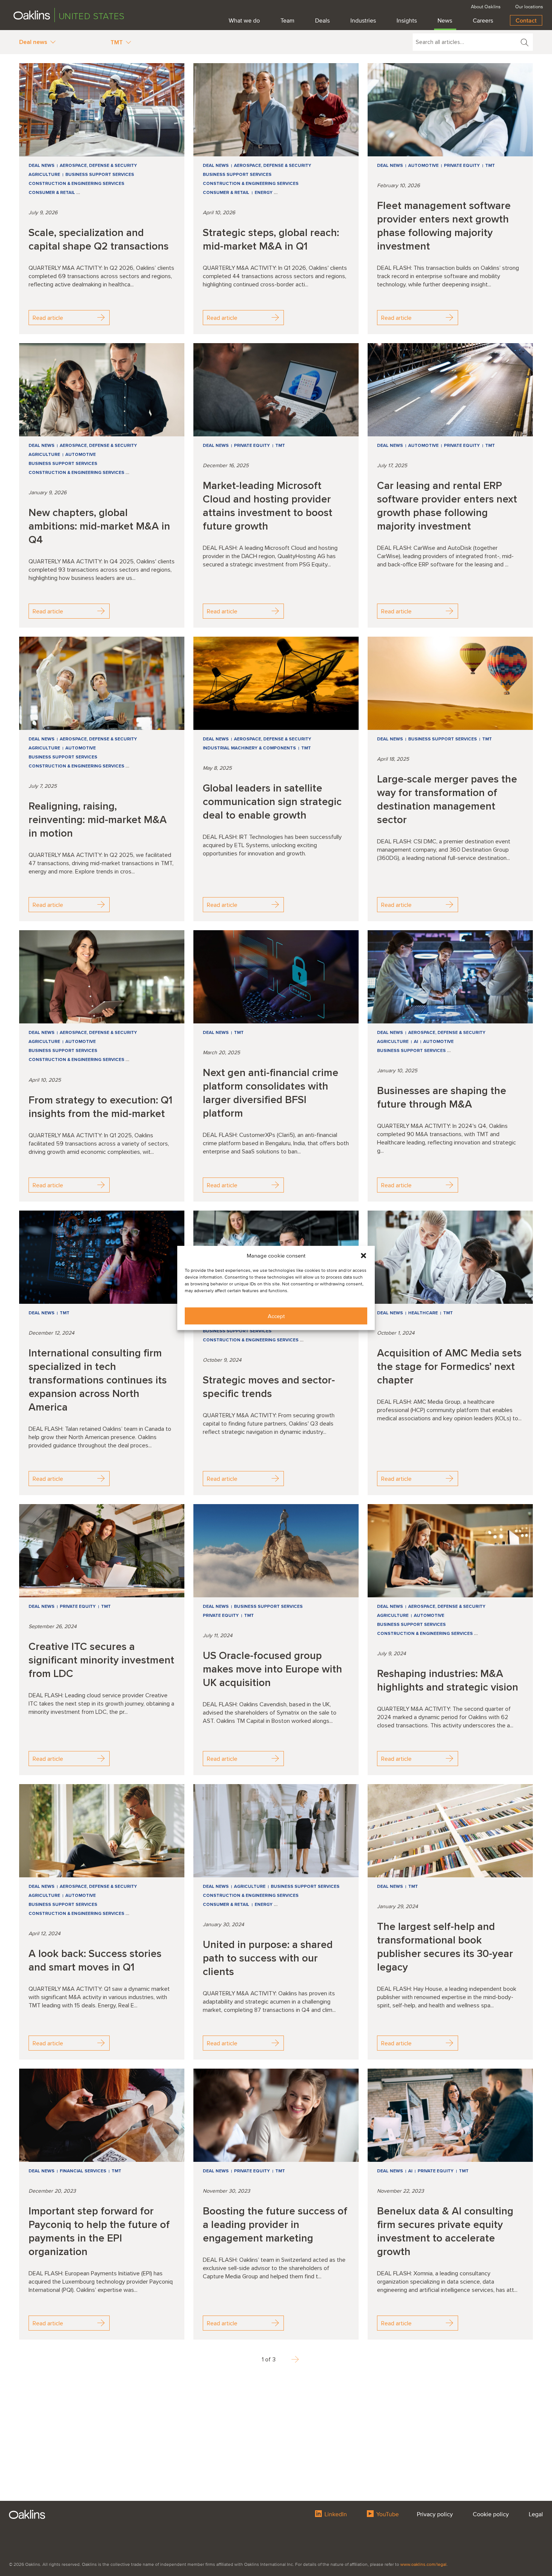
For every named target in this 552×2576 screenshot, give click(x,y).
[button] (363, 1256)
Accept (276, 1316)
